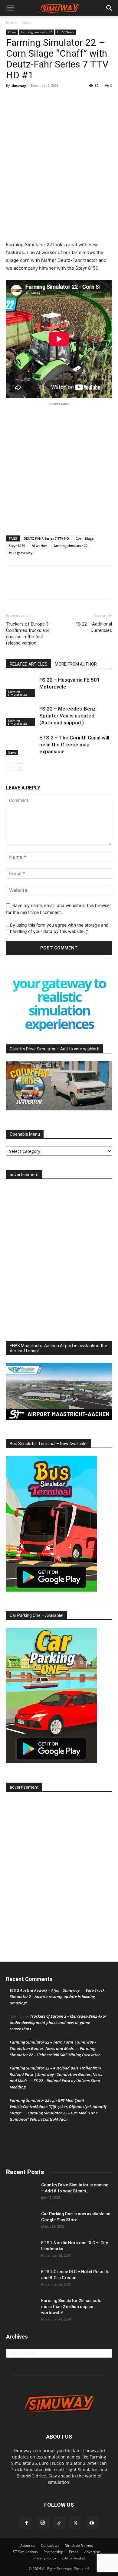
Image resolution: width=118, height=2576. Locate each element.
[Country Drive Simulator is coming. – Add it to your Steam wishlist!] (21, 2192)
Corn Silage (85, 538)
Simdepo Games (79, 2545)
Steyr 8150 (17, 546)
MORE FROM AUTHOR (76, 664)
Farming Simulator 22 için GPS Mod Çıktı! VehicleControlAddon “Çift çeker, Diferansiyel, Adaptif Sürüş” (58, 2107)
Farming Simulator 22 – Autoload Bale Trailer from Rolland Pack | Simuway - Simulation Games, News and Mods (56, 2074)
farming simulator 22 (71, 546)
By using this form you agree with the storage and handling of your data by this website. (59, 928)
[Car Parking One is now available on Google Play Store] (21, 2221)
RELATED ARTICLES (29, 664)
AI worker (39, 546)
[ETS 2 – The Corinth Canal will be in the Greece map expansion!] (21, 745)
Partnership (53, 2552)
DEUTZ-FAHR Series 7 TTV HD (46, 538)
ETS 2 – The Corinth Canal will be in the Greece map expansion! (74, 745)
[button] (10, 8)
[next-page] (20, 767)
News (12, 752)
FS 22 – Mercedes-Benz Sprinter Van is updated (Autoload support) (67, 716)
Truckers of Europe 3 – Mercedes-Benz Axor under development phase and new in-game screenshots (58, 2022)
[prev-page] (10, 767)
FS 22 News (66, 32)
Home (11, 22)
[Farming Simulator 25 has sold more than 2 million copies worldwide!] (21, 2308)
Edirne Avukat (73, 2558)
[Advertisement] (59, 122)
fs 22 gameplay (21, 553)
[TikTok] (59, 2523)
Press (74, 2552)
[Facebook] (12, 161)
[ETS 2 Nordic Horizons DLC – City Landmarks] (21, 2250)
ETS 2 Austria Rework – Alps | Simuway (45, 1990)
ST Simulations (25, 2552)
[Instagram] (43, 2523)
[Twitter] (26, 161)
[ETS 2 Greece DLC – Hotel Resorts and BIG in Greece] (21, 2279)
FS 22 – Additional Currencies (94, 627)
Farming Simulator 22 (37, 32)
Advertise (92, 2552)
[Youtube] (92, 2523)
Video (27, 22)
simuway (19, 85)
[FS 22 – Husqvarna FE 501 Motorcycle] (21, 687)
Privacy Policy (45, 2558)
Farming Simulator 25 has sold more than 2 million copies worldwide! (71, 2307)
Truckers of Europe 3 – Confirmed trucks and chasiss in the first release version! (29, 634)
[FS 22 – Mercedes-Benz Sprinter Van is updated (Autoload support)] (21, 716)
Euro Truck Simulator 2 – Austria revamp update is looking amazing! (57, 1997)
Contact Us (50, 2545)
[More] (40, 161)
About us (28, 2545)
